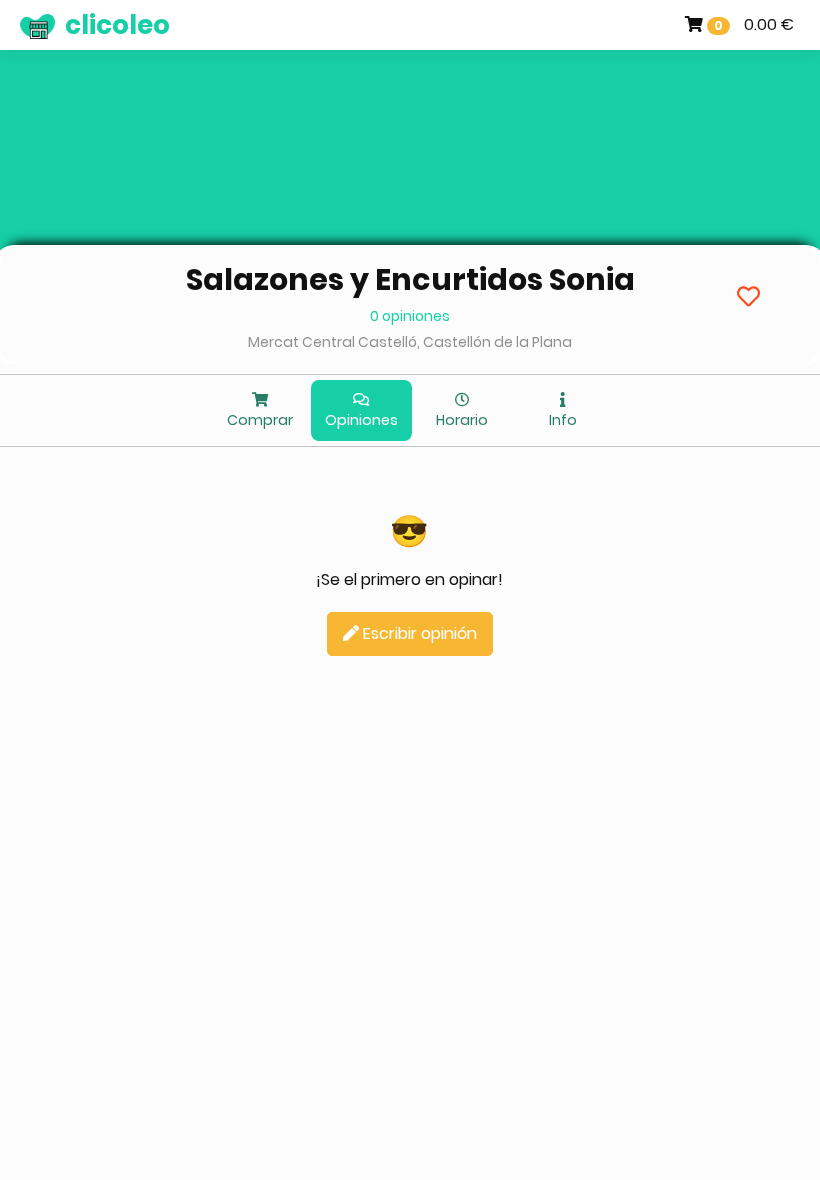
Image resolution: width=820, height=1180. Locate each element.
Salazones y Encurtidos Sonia (410, 279)
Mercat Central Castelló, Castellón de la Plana (410, 342)
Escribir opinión (418, 633)
